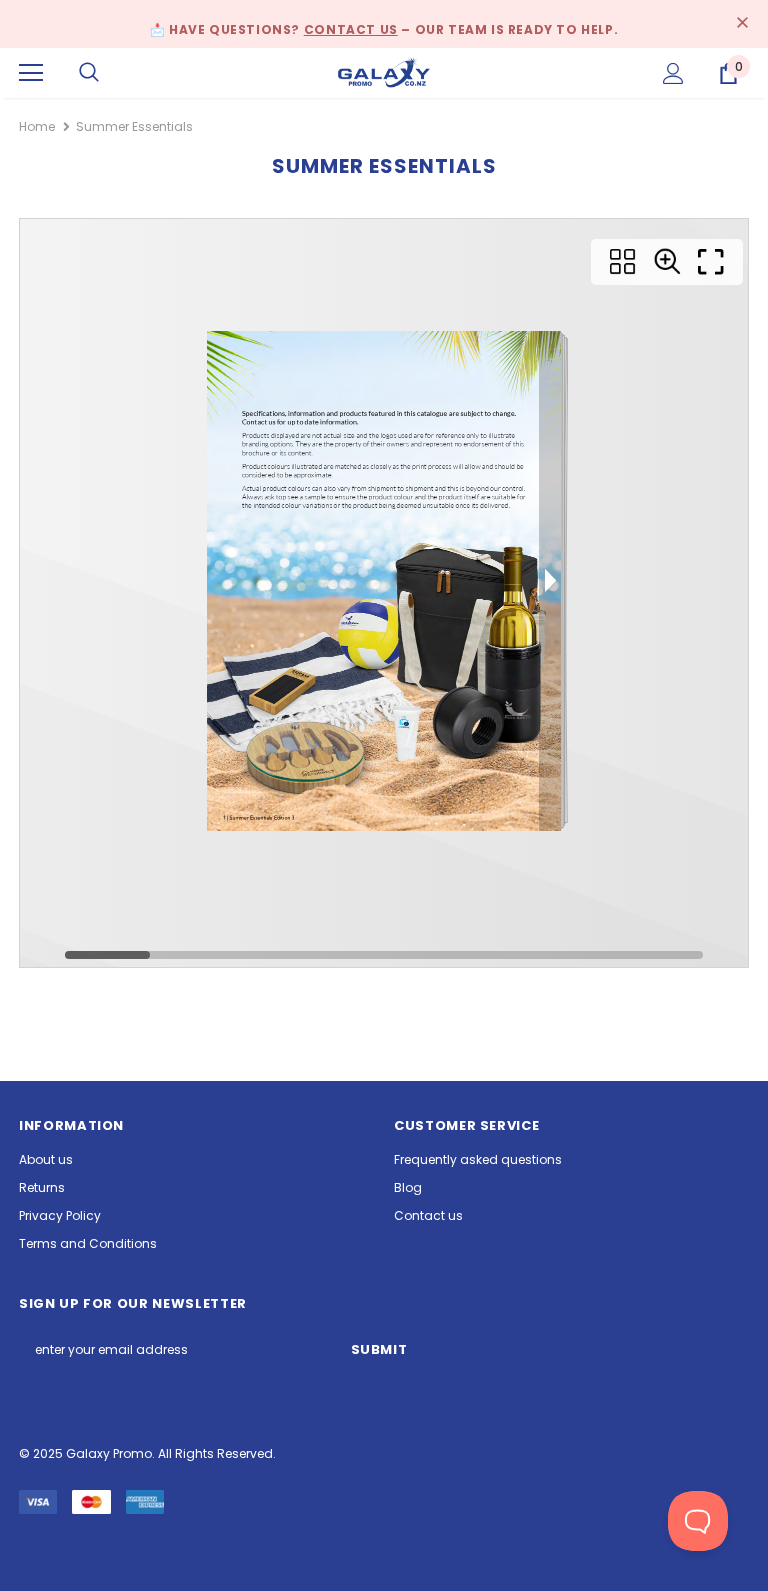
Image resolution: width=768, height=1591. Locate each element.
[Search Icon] (89, 73)
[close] (742, 24)
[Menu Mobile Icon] (31, 73)
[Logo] (384, 71)
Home (37, 126)
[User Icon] (673, 73)
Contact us (351, 29)
